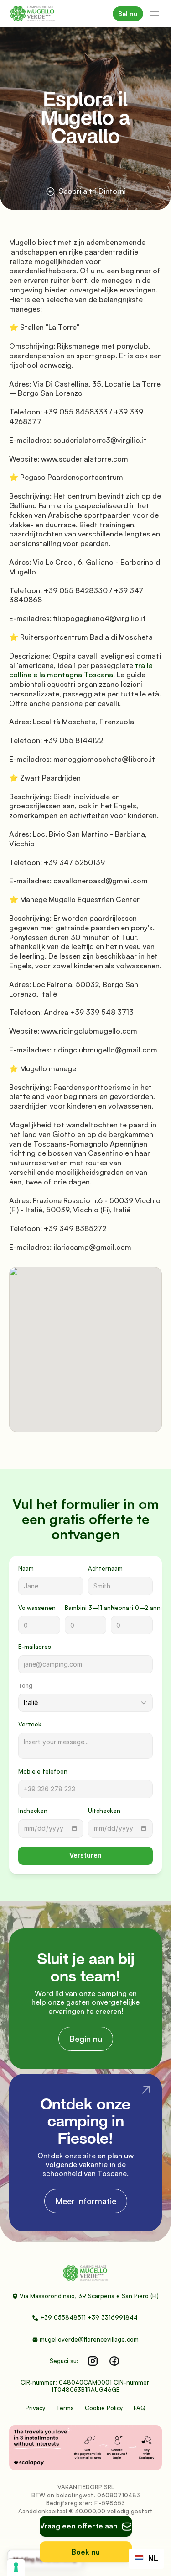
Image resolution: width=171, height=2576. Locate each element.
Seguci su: (64, 2361)
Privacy (35, 2408)
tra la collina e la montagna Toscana (82, 670)
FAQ (140, 2408)
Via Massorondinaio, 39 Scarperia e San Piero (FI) (89, 2296)
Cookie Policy (104, 2408)
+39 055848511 (63, 2317)
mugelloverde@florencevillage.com (89, 2339)
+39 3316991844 (114, 2317)
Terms (65, 2408)
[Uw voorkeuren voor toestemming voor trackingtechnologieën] (16, 2567)
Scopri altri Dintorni (92, 191)
